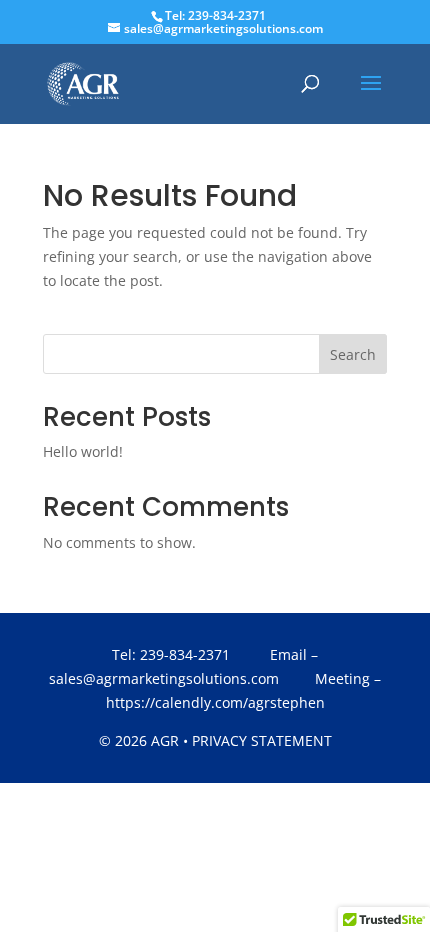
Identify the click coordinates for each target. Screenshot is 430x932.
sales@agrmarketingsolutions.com (164, 678)
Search (353, 354)
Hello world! (83, 451)
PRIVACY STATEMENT (262, 740)
